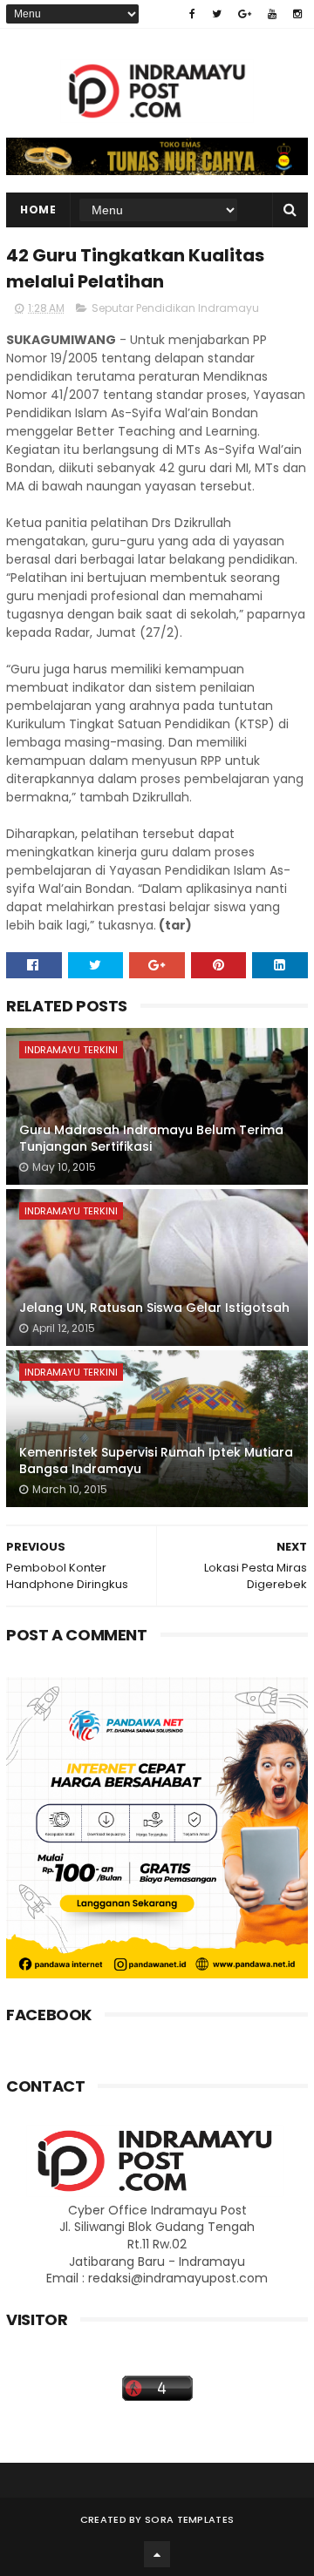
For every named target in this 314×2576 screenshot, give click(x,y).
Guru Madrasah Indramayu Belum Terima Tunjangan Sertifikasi (151, 1139)
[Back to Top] (157, 2554)
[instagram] (297, 14)
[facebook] (192, 14)
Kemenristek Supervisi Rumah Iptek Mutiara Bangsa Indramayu (156, 1461)
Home (38, 210)
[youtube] (272, 14)
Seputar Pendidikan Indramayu (175, 308)
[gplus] (245, 14)
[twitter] (217, 14)
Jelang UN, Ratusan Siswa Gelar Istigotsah (154, 1308)
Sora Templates (189, 2519)
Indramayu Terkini (71, 1050)
